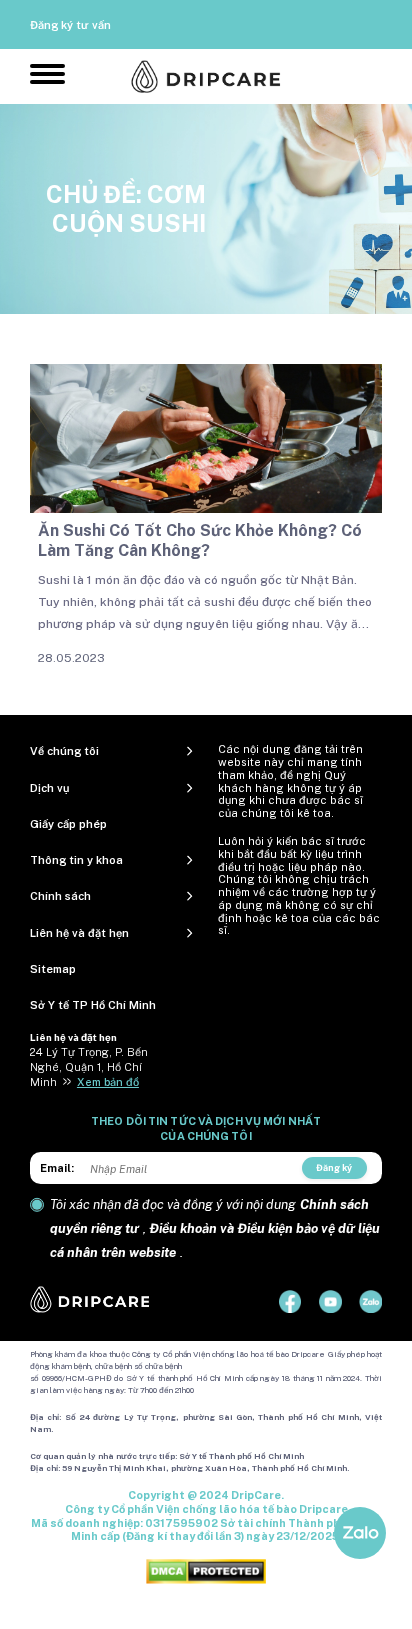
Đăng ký (334, 1167)
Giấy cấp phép (68, 824)
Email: (57, 1168)
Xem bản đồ (108, 1082)
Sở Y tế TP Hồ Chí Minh (93, 1005)
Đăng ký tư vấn (70, 25)
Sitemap (53, 969)
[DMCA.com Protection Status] (206, 1571)
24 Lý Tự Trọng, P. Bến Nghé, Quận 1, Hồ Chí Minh (89, 1067)
